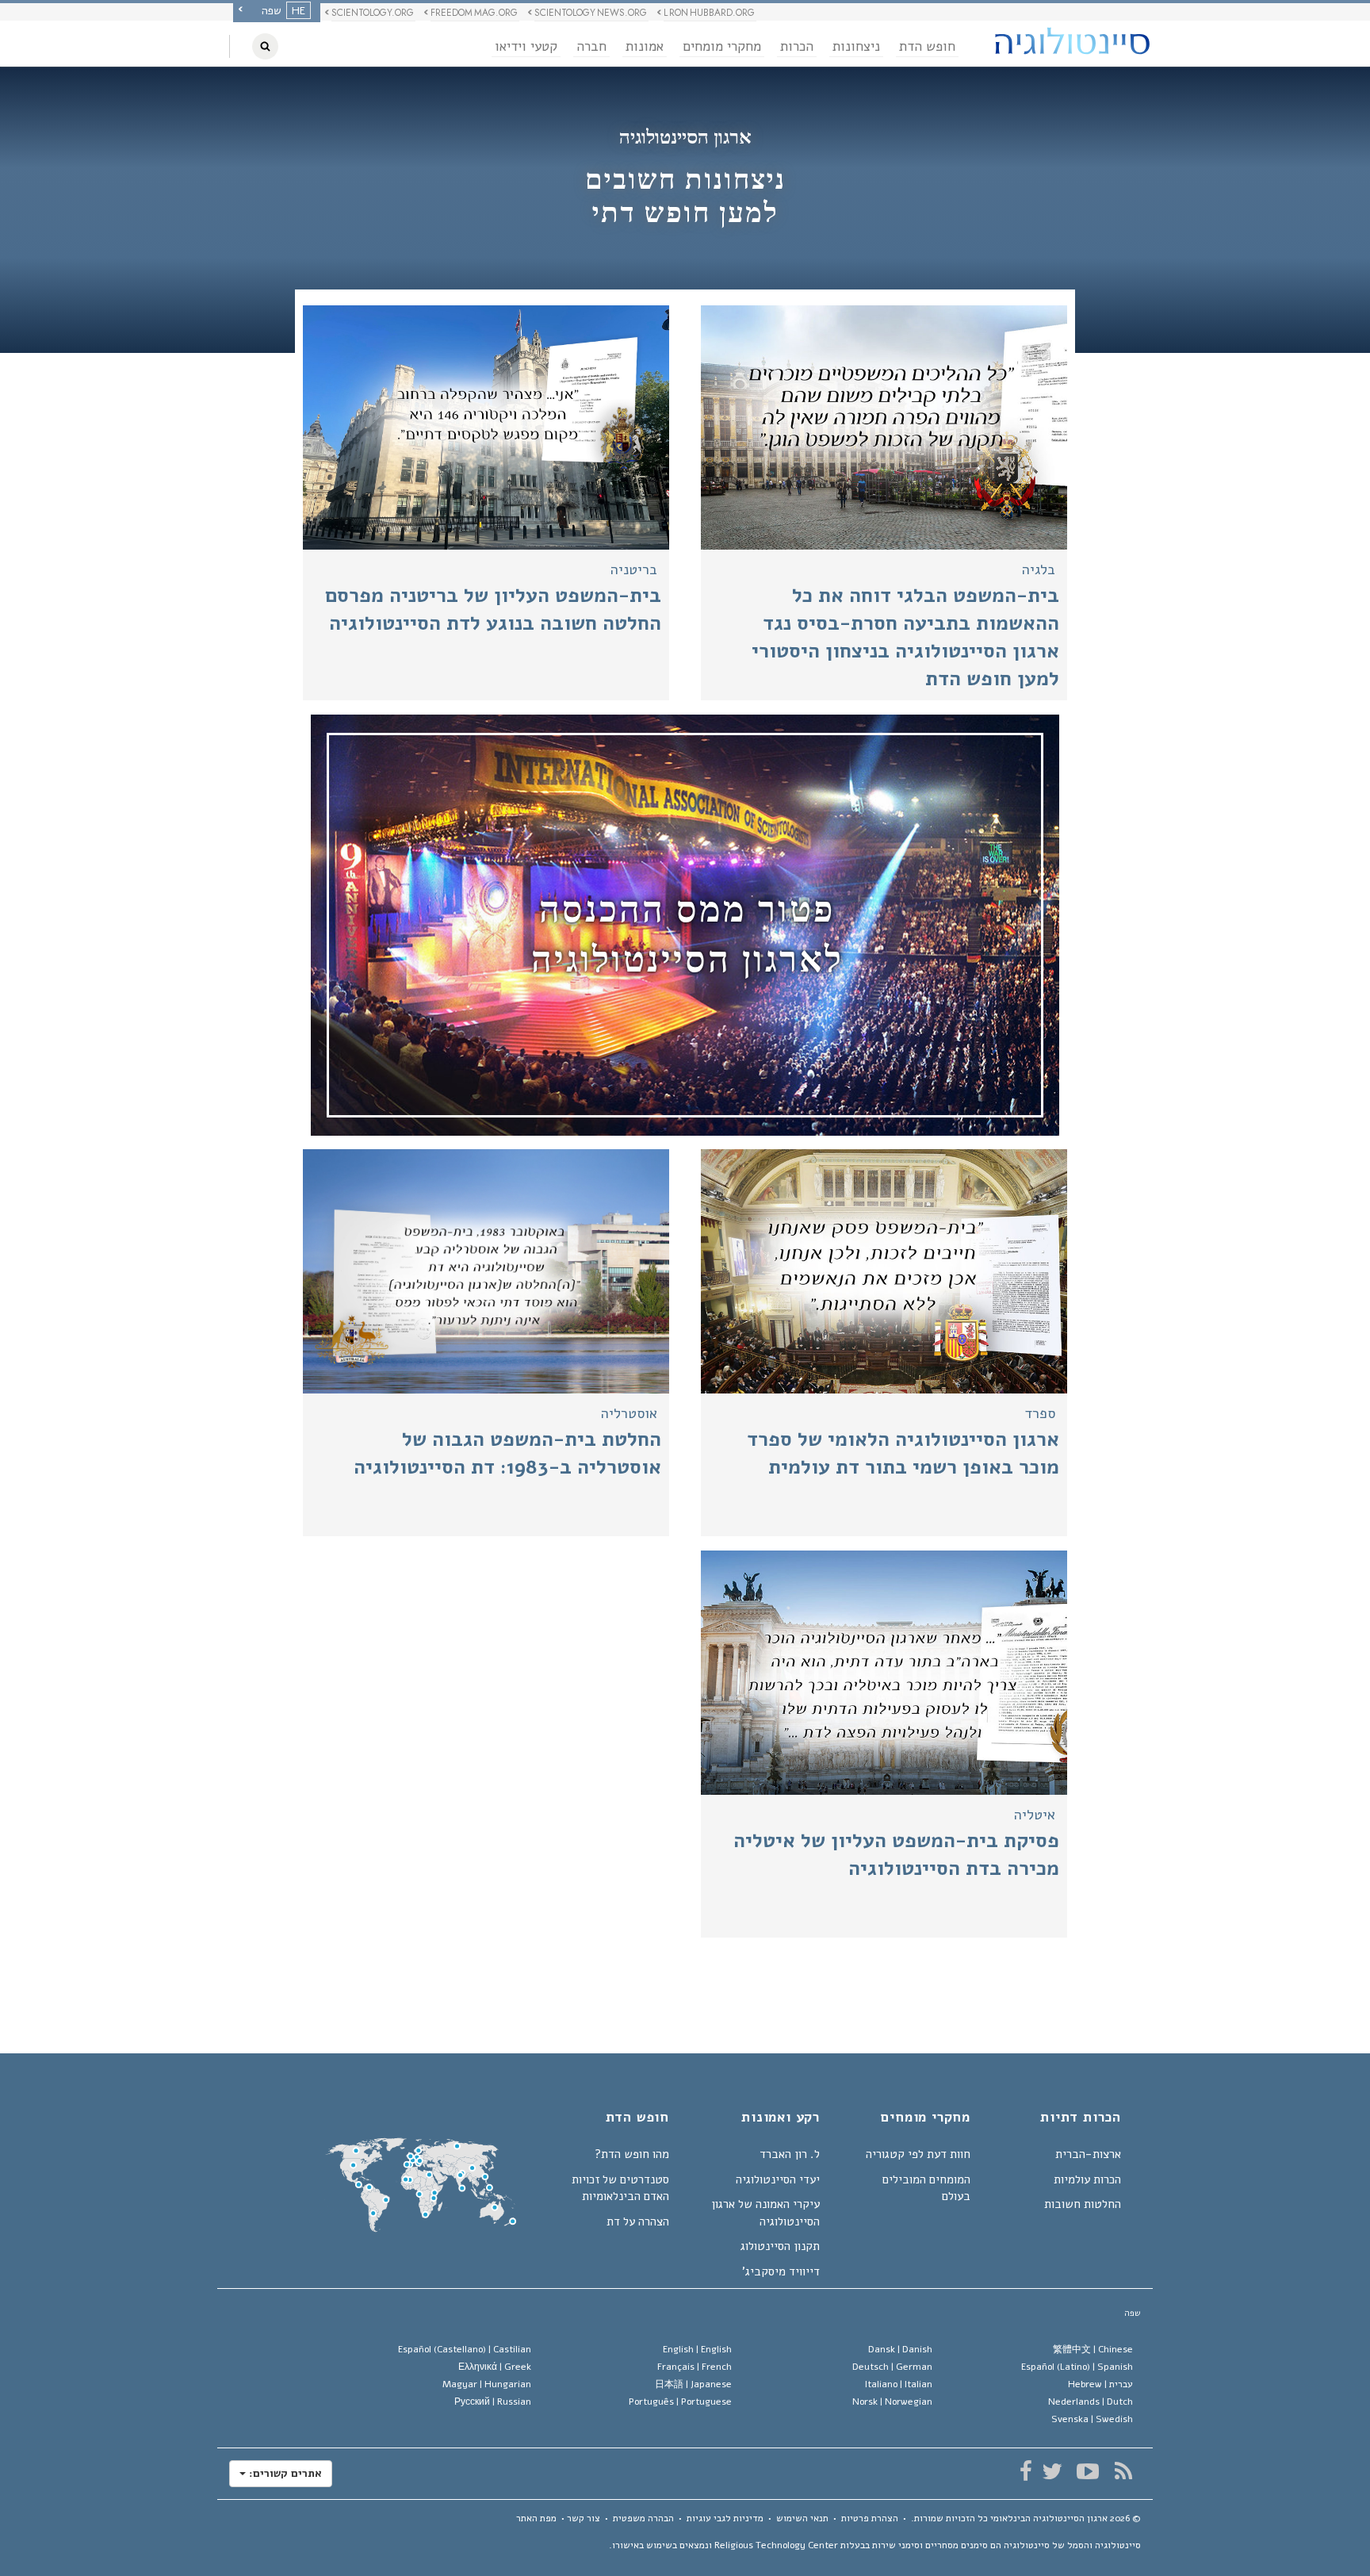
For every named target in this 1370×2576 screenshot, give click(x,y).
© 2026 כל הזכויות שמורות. (1026, 2518)
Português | (680, 2402)
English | (697, 2349)
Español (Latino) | (1077, 2367)
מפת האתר (536, 2518)
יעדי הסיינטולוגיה (778, 2179)
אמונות (645, 46)
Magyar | (487, 2384)
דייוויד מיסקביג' (781, 2271)
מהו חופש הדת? (632, 2154)
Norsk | (892, 2402)
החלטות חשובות (1083, 2204)
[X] (1052, 2471)
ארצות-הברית (1088, 2154)
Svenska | (1092, 2419)
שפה (1133, 2313)
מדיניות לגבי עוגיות (725, 2518)
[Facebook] (1026, 2471)
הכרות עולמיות (1087, 2179)
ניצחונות (856, 46)
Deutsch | (892, 2367)
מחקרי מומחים (722, 46)
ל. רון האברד (790, 2154)
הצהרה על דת (638, 2221)
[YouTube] (1087, 2471)
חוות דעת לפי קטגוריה (918, 2154)
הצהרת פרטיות (870, 2518)
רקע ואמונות (781, 2118)
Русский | (493, 2402)
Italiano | (899, 2384)
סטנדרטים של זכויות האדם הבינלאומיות (620, 2188)
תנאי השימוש (802, 2518)
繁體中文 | (1093, 2349)
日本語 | (693, 2384)
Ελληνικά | (495, 2367)
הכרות (797, 46)
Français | (695, 2367)
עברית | (1100, 2384)
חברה (591, 46)
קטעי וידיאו (526, 46)
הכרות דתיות (1081, 2118)
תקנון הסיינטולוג (780, 2246)
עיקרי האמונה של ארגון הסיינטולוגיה (765, 2212)
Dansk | (900, 2349)
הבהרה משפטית (643, 2518)
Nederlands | (1091, 2402)
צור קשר (584, 2518)
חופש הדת (927, 46)
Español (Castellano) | (465, 2349)
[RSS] (1123, 2471)
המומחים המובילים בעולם (926, 2188)
